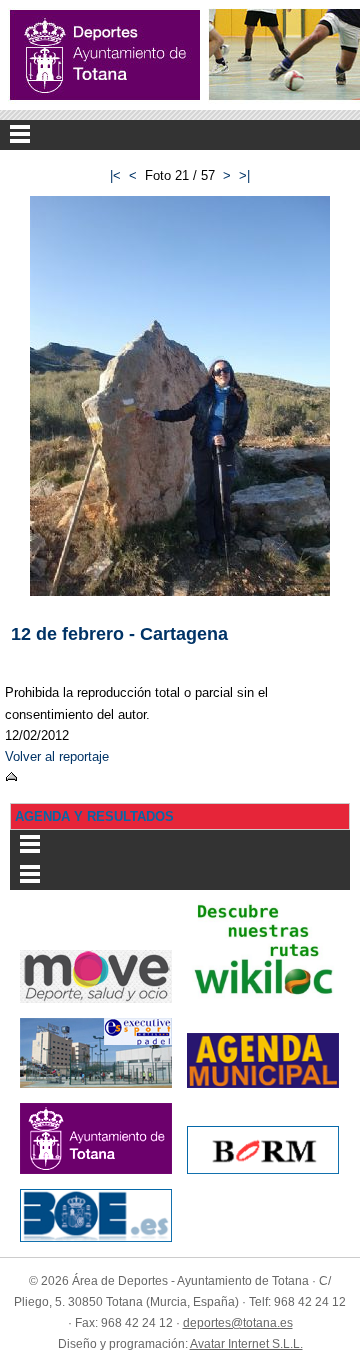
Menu (180, 135)
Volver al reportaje (57, 756)
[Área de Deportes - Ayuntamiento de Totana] (105, 55)
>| (244, 175)
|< (115, 175)
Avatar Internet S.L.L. (246, 1344)
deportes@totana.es (238, 1323)
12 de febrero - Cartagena (119, 633)
